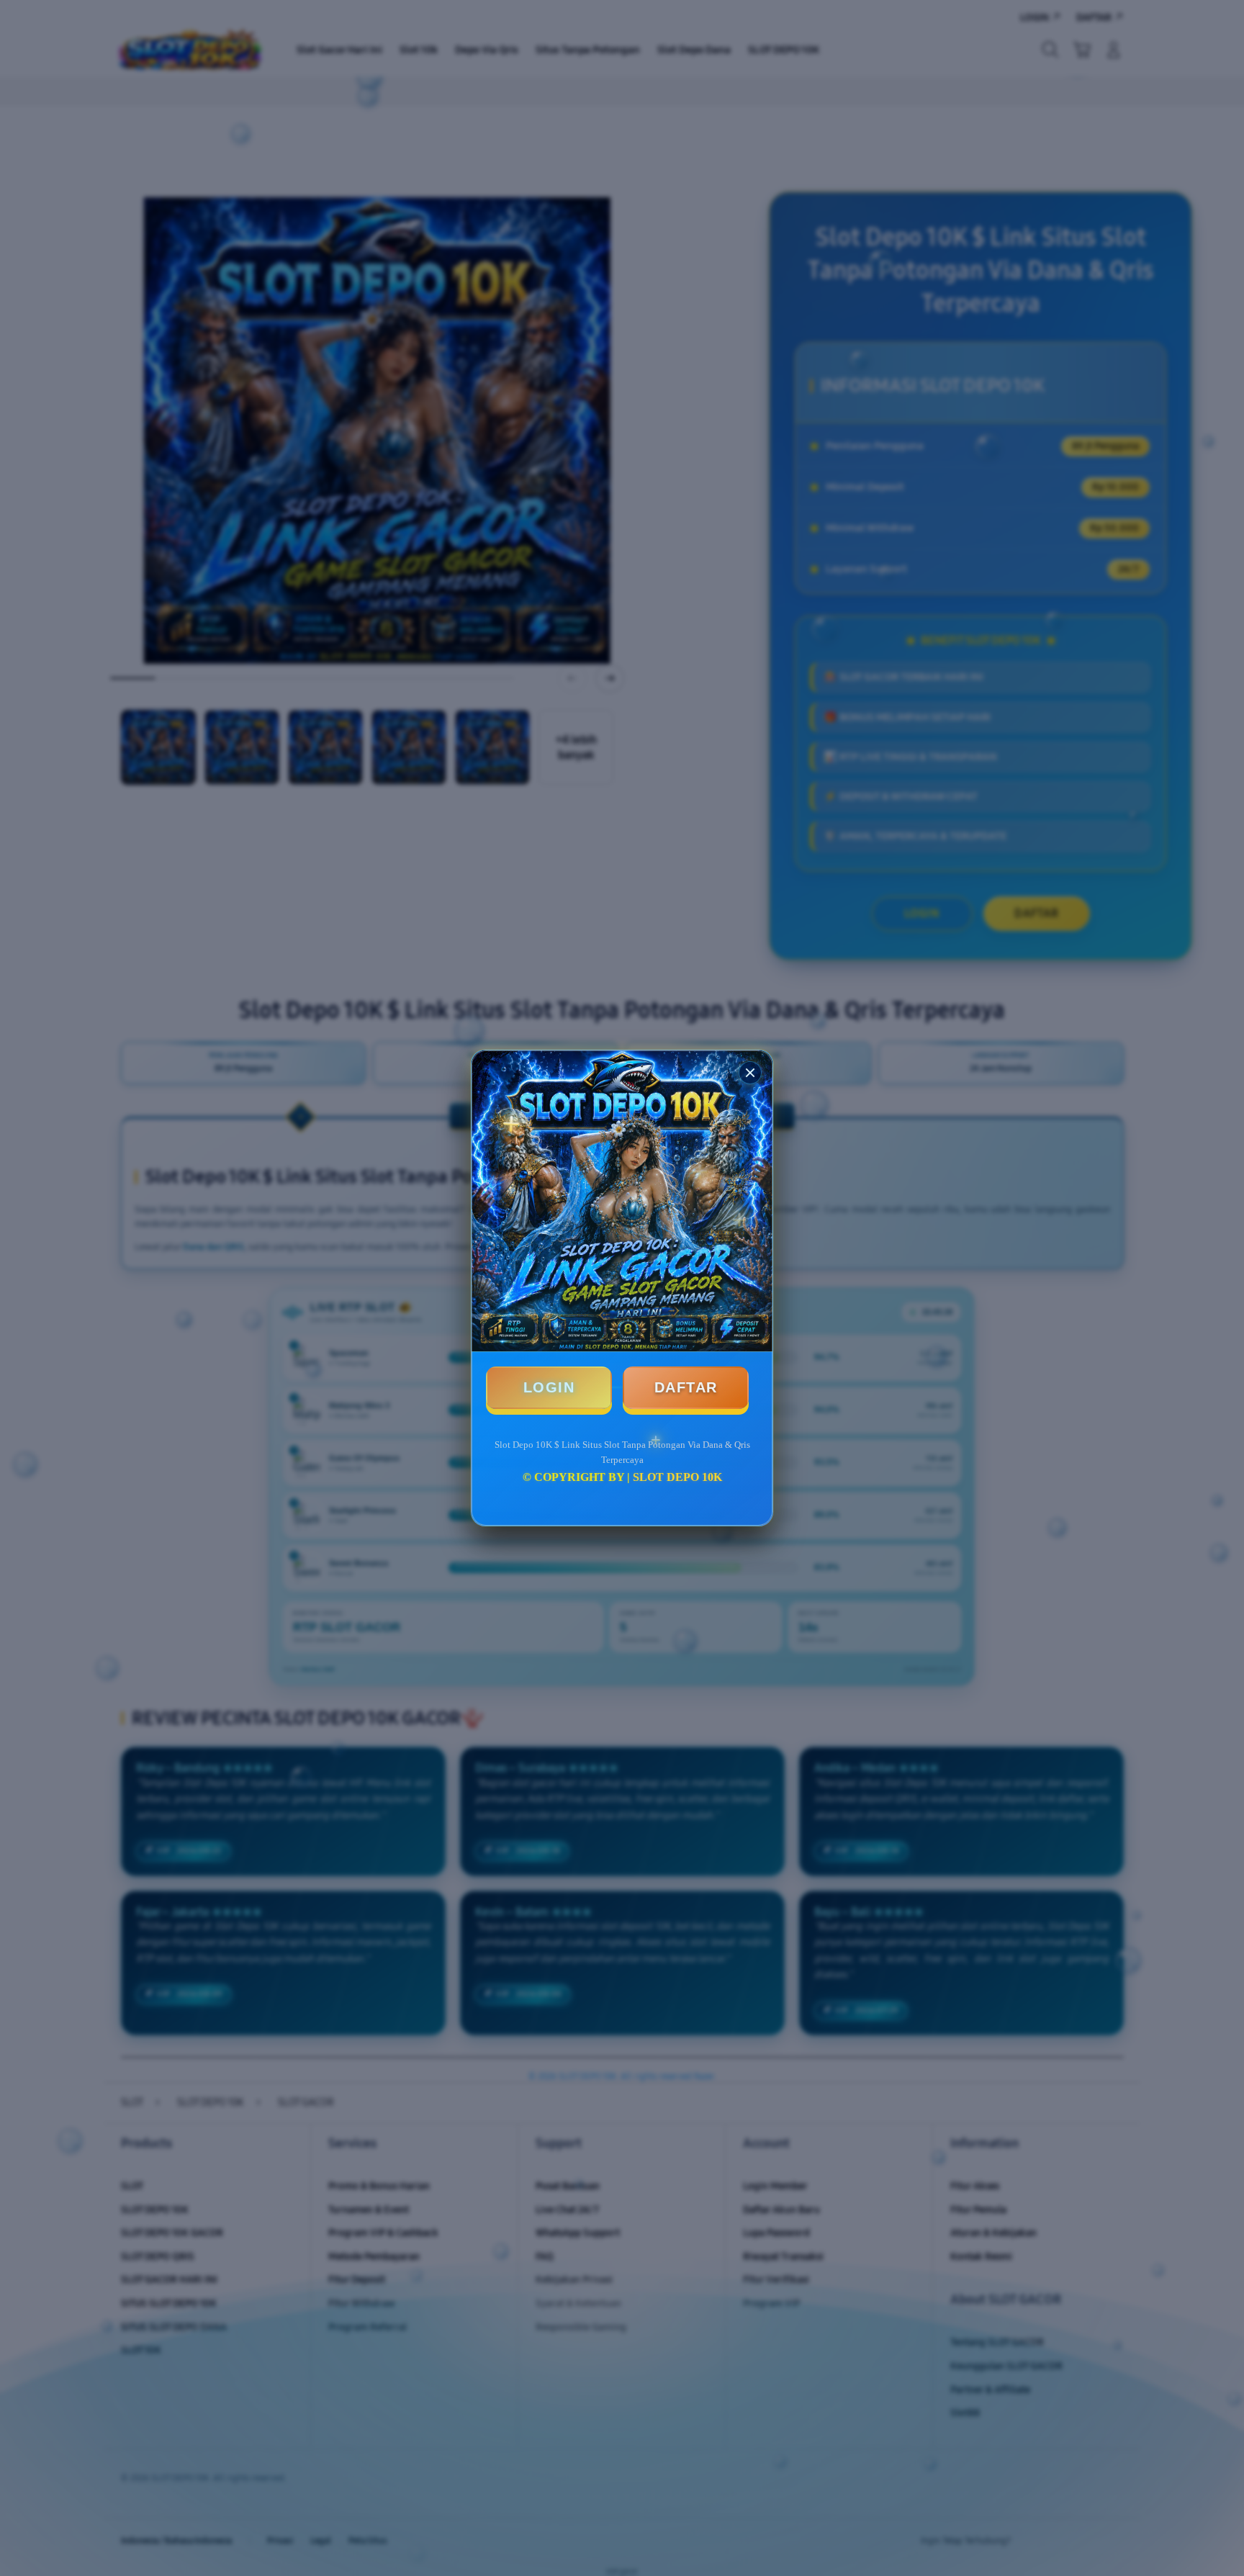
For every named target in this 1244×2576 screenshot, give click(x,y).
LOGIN (549, 1387)
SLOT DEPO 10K (677, 1477)
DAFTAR (686, 1387)
